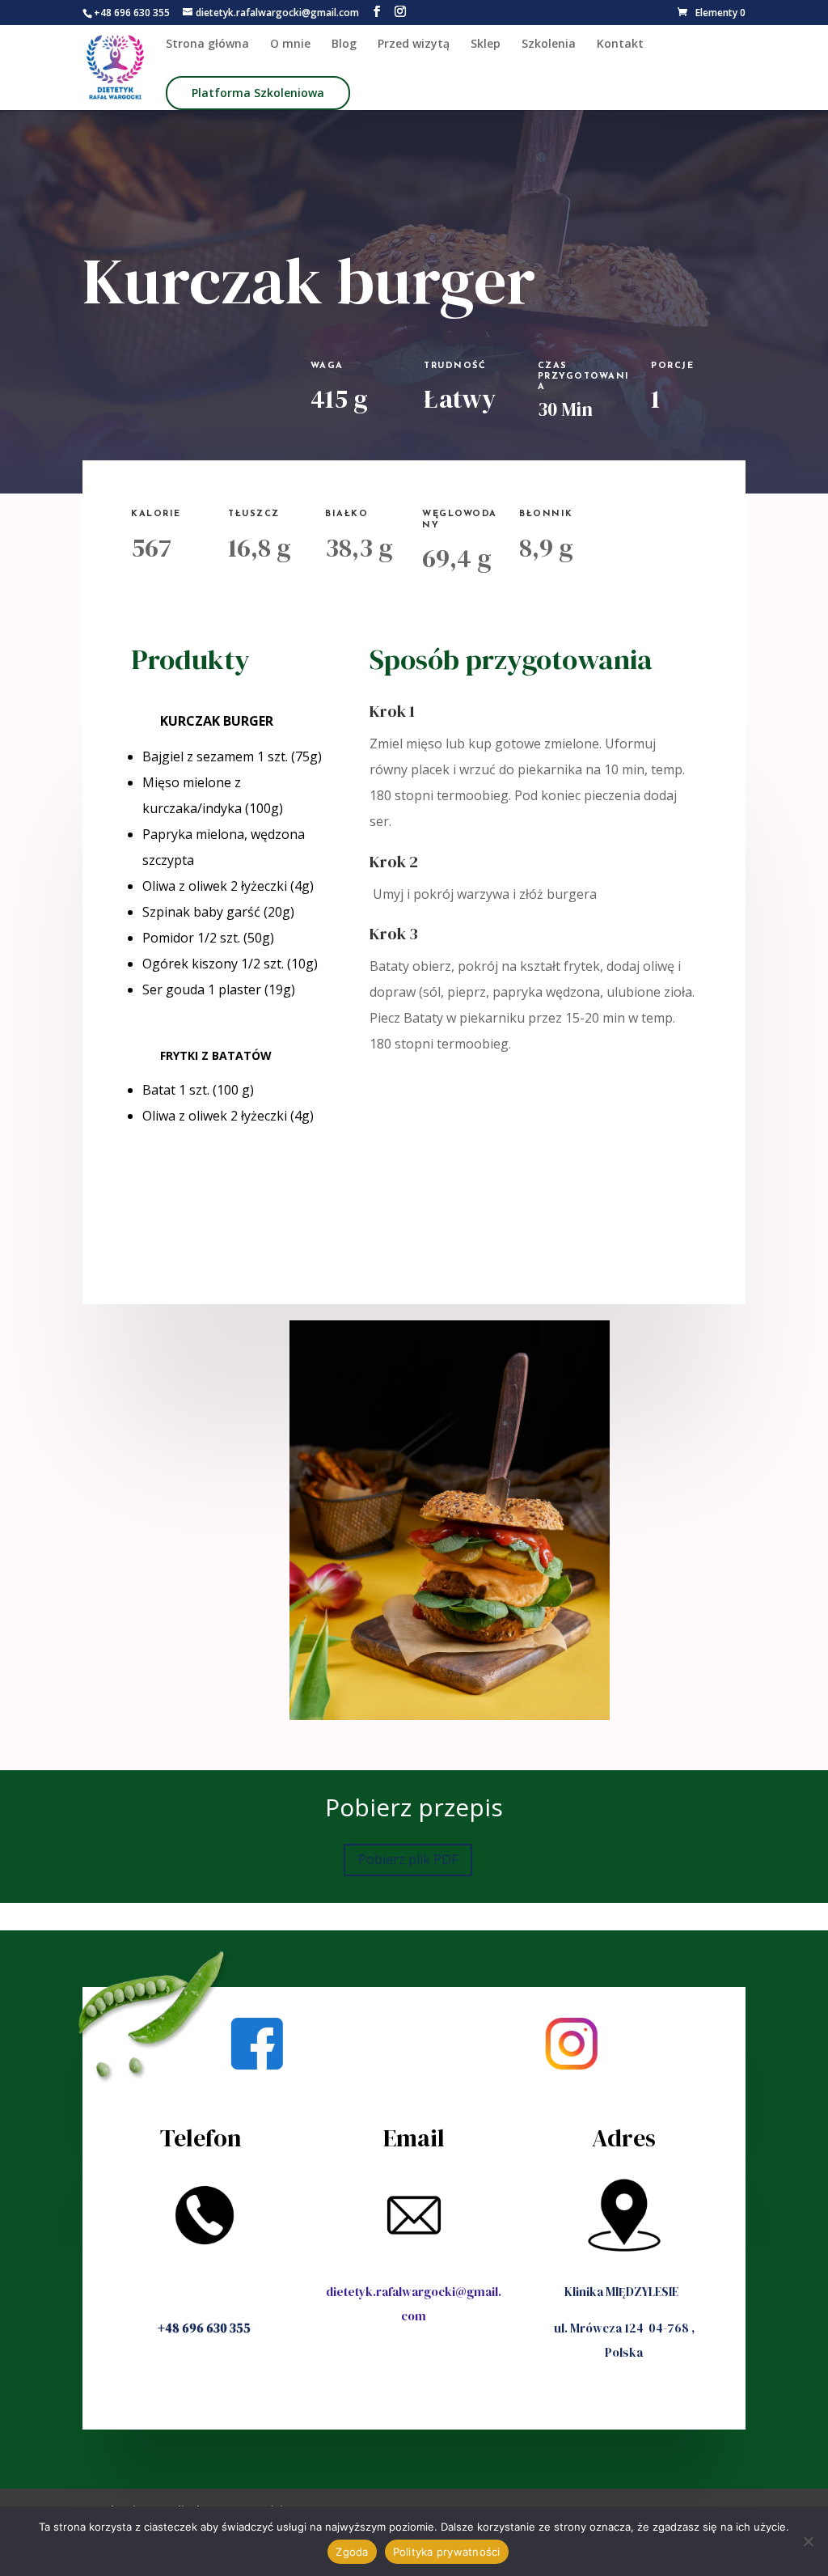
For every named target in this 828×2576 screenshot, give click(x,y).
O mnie (290, 44)
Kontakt (620, 44)
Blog (344, 44)
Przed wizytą (414, 44)
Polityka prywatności (447, 2552)
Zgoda (352, 2552)
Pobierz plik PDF (408, 1859)
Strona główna (207, 44)
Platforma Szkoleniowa (258, 93)
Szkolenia (549, 44)
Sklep (486, 44)
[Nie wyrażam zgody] (808, 2541)
